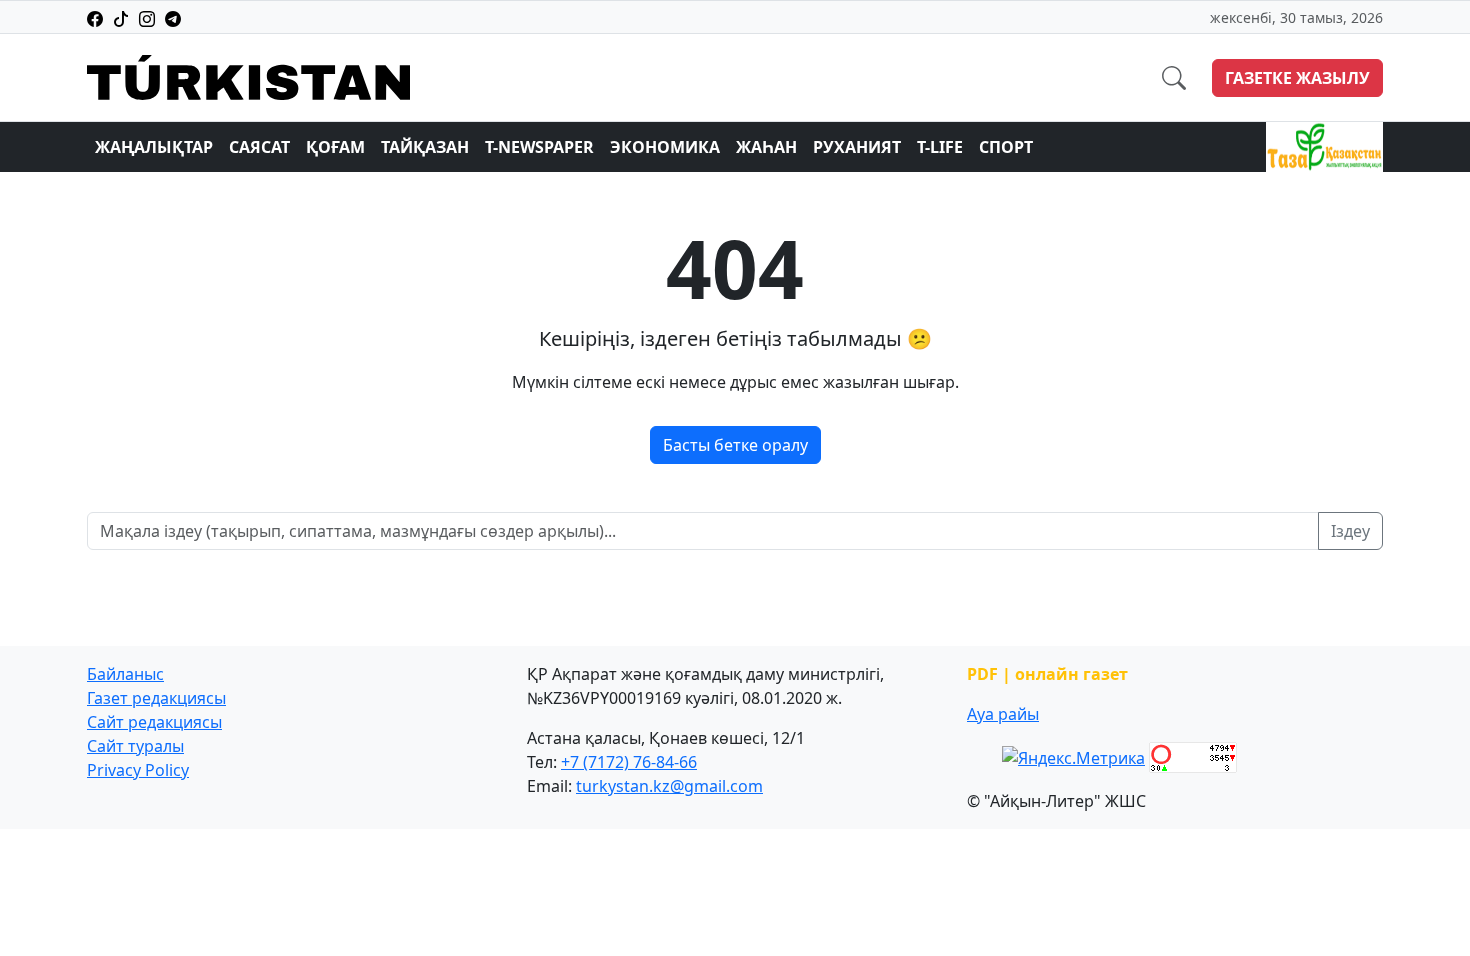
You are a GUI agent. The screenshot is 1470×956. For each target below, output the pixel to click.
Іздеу (1350, 531)
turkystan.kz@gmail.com (669, 786)
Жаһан (766, 147)
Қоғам (335, 147)
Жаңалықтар (154, 147)
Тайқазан (425, 147)
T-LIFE (940, 147)
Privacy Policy (138, 770)
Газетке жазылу (1297, 78)
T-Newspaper (539, 147)
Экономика (665, 147)
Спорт (1006, 147)
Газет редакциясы (156, 698)
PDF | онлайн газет (1047, 674)
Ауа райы (1003, 714)
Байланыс (125, 674)
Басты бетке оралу (735, 445)
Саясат (259, 147)
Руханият (857, 147)
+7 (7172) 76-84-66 (629, 762)
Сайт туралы (135, 746)
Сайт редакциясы (154, 722)
